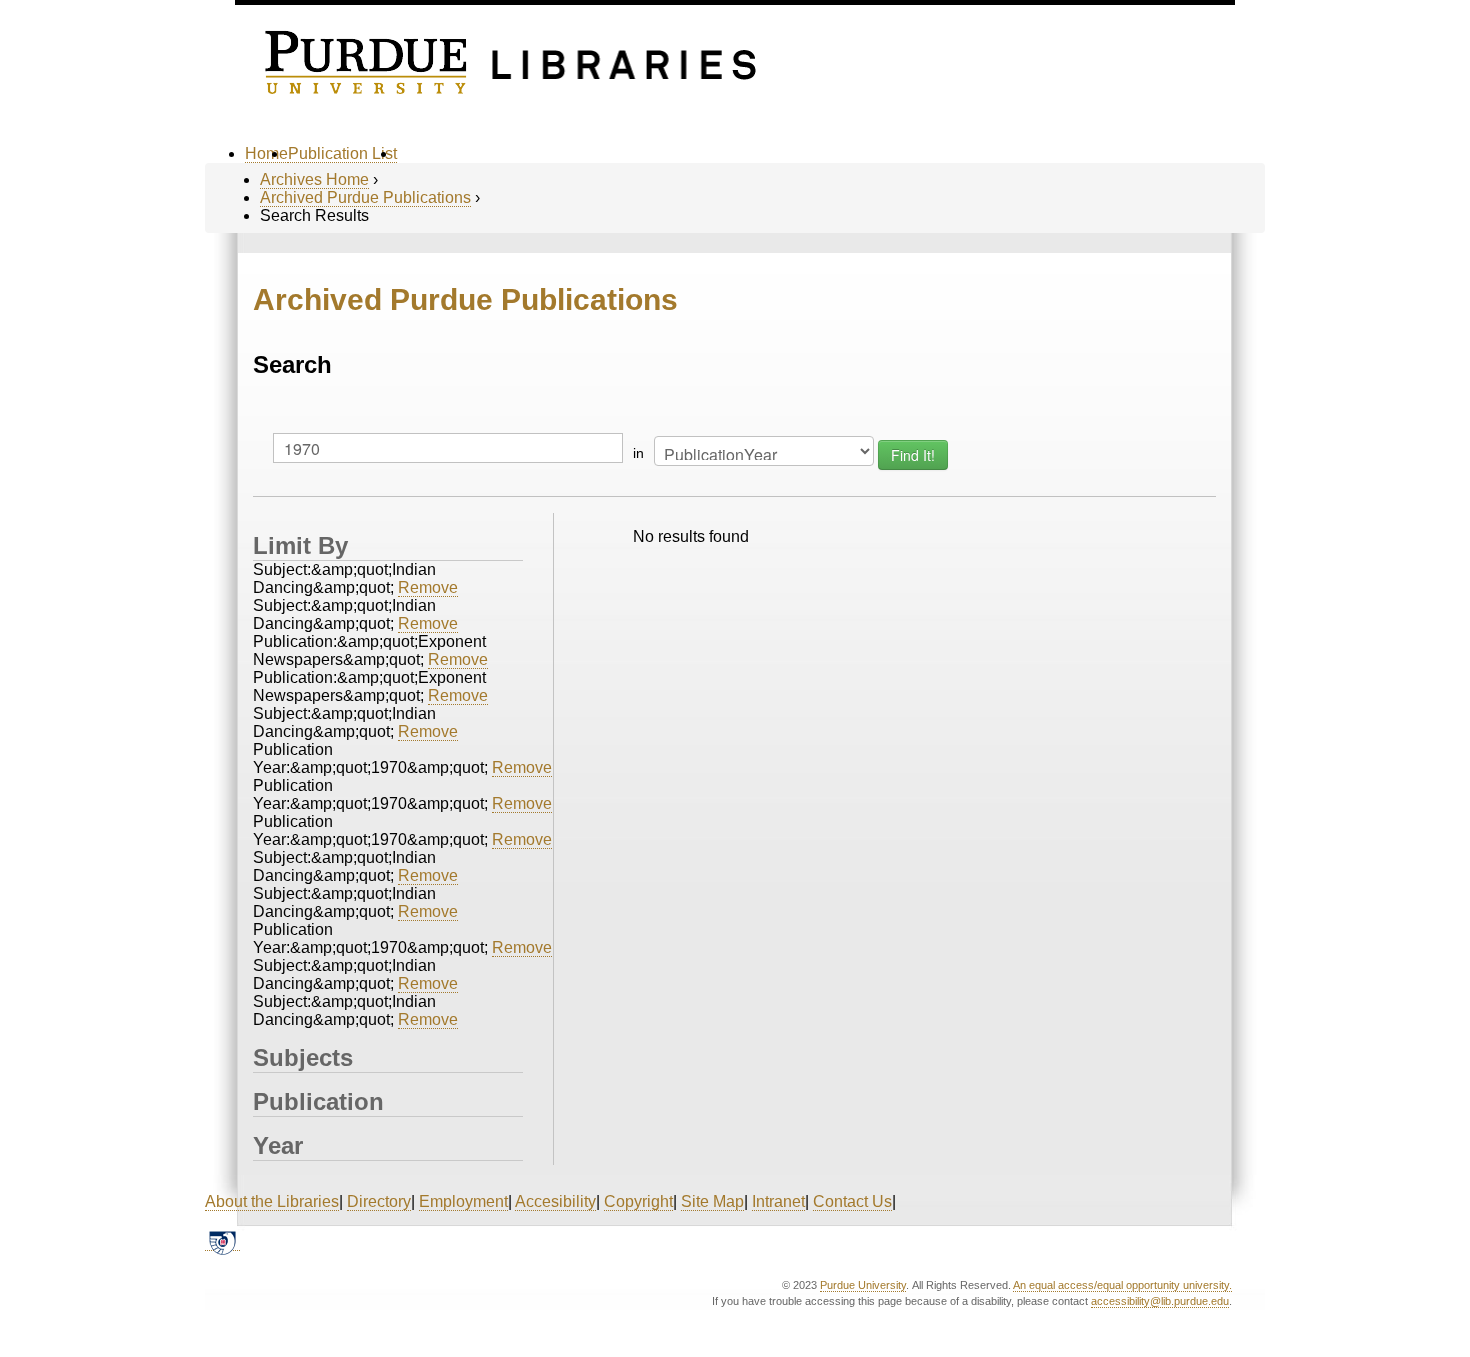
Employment (463, 1201)
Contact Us (852, 1201)
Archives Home (314, 179)
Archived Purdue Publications (365, 197)
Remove (428, 587)
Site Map (712, 1201)
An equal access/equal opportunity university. (1122, 1285)
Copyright (638, 1201)
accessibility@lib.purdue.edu (1160, 1301)
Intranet (778, 1201)
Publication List (342, 153)
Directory (379, 1201)
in (638, 453)
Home (266, 153)
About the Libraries (272, 1201)
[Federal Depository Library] (222, 1242)
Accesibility (555, 1201)
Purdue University (863, 1285)
